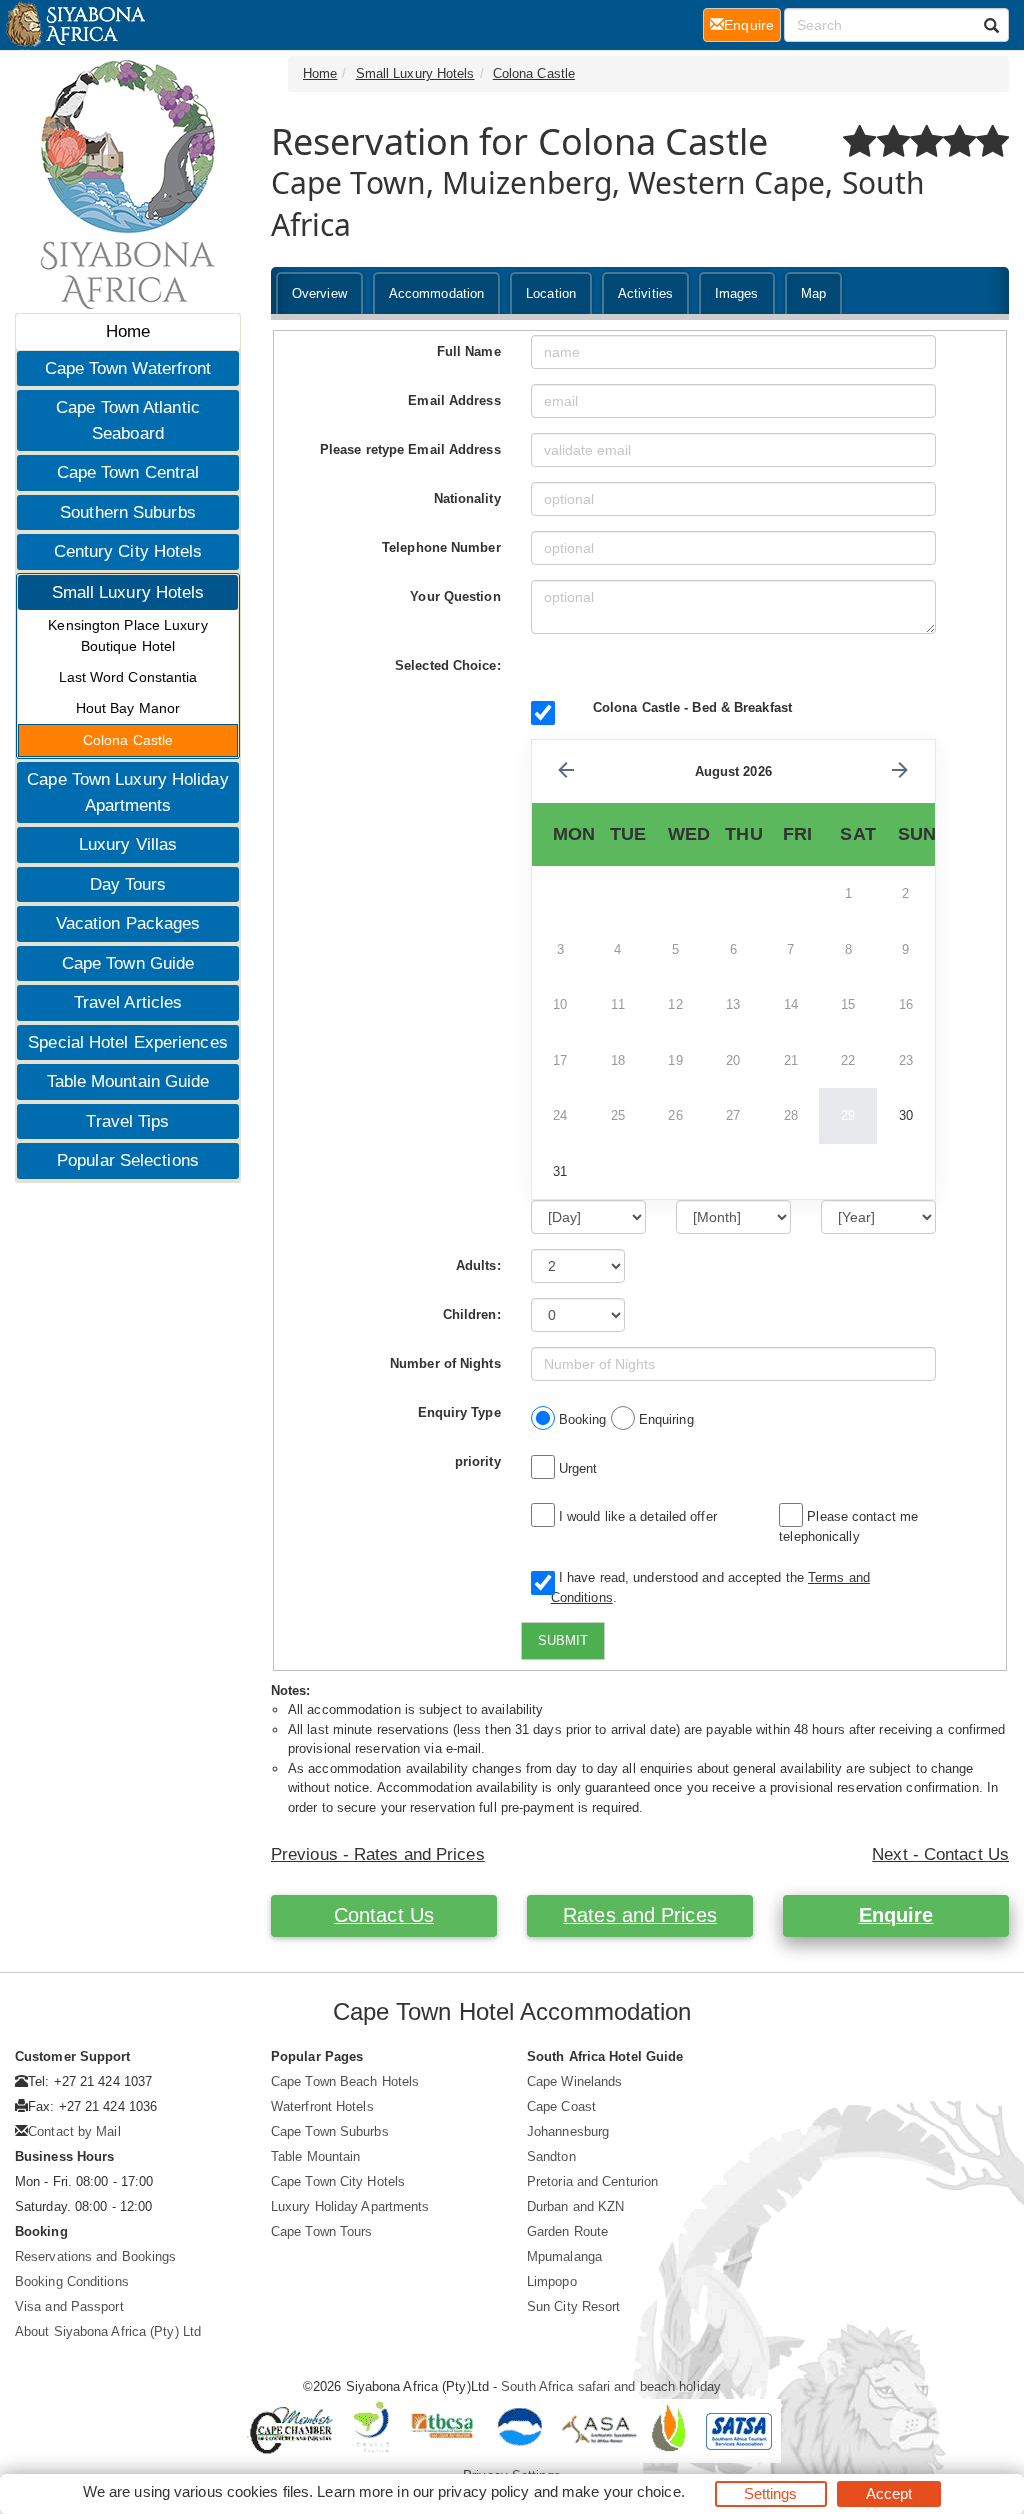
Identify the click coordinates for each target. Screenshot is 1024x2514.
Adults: (478, 1265)
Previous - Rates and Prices (378, 1854)
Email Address (454, 400)
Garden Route (567, 2231)
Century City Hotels (128, 551)
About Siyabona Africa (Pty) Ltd (108, 2331)
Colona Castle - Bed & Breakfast (692, 707)
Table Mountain (315, 2156)
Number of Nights (445, 1363)
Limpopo (552, 2281)
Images (737, 293)
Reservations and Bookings (96, 2256)
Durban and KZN (575, 2206)
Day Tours (128, 884)
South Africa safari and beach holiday (611, 2386)
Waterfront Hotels (322, 2106)
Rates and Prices (640, 1915)
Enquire (896, 1915)
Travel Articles (128, 1002)
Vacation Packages (128, 923)
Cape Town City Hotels (338, 2181)
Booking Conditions (72, 2281)
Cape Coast (561, 2106)
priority (478, 1461)
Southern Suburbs (128, 512)
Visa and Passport (69, 2306)
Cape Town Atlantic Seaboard (128, 420)
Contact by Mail (74, 2131)
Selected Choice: (448, 665)
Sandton (551, 2156)
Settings (771, 2493)
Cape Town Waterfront (128, 368)
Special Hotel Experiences (128, 1042)
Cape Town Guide (128, 963)
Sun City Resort (574, 2306)
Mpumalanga (564, 2256)
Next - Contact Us (940, 1854)
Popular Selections (128, 1160)
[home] (74, 25)
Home (128, 331)
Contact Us (384, 1915)
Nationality (467, 498)
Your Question (455, 596)
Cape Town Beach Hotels (345, 2081)
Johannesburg (568, 2131)
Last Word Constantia (128, 677)
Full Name (469, 351)
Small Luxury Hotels (128, 592)
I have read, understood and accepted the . (710, 1587)
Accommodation (436, 293)
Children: (472, 1314)
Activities (645, 293)
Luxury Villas (128, 844)
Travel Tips (127, 1121)
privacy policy (483, 2491)
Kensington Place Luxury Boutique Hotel (127, 635)
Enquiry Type (459, 1412)
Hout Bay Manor (128, 708)
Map (813, 293)
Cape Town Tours (322, 2231)
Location (551, 293)
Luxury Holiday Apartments (350, 2206)
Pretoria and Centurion (592, 2181)
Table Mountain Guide (128, 1081)
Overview (319, 293)
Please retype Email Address (410, 449)
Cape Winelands (574, 2081)
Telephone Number (441, 547)
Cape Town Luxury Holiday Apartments (127, 792)
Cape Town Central (128, 472)
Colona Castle (128, 740)
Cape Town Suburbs (330, 2131)
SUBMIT (563, 1640)
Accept (889, 2493)
